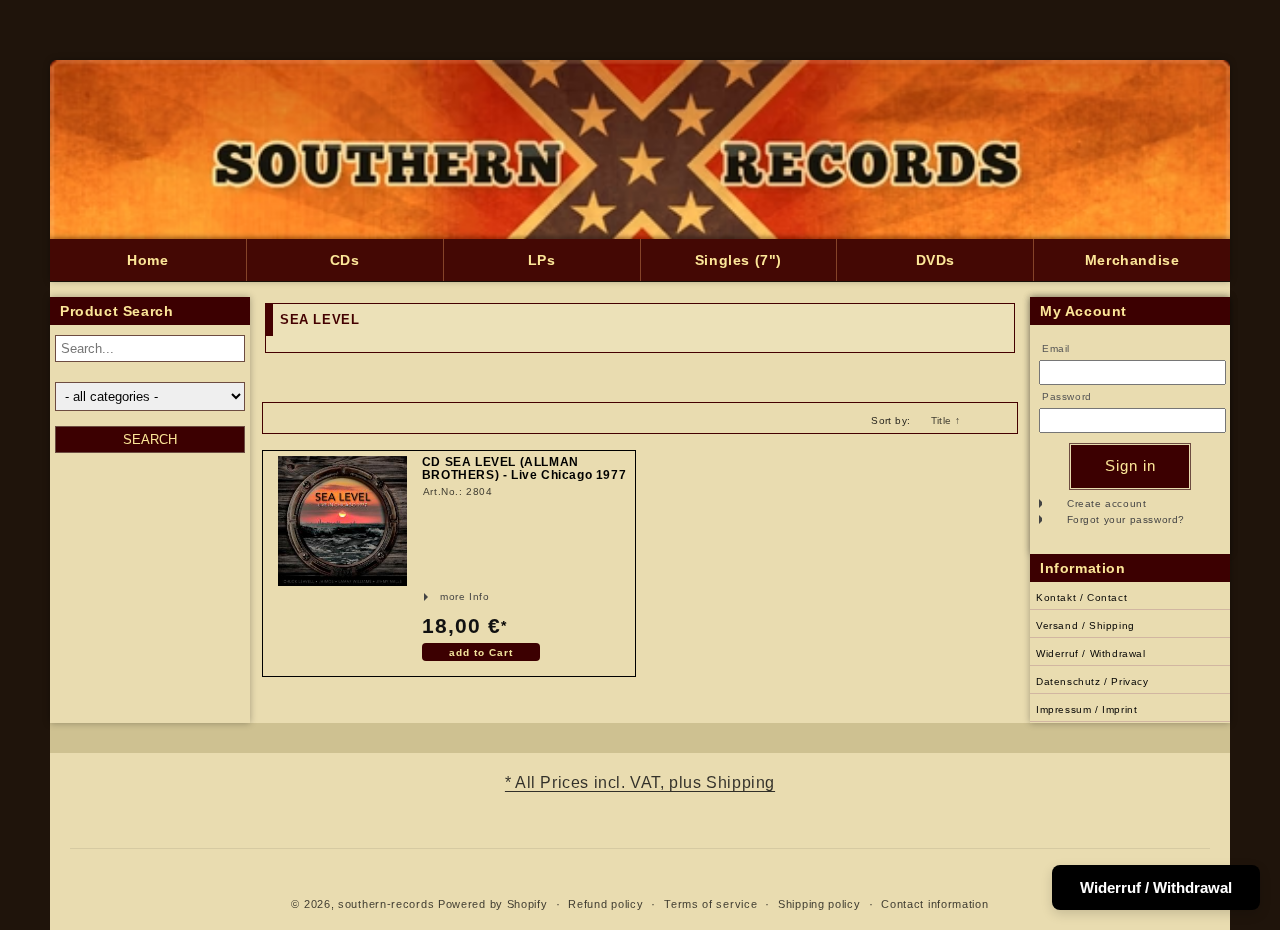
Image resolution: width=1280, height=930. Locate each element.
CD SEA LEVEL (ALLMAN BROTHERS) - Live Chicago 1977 (524, 469)
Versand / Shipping (1085, 625)
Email (1056, 348)
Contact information (934, 904)
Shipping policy (819, 904)
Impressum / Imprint (1086, 709)
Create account (1106, 503)
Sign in (1130, 465)
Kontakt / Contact (1081, 597)
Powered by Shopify (493, 904)
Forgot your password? (1126, 519)
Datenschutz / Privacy (1092, 681)
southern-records (386, 904)
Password (1067, 396)
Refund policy (605, 904)
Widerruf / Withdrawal (1091, 653)
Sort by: (890, 420)
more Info (439, 597)
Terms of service (710, 904)
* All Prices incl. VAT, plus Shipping (640, 782)
